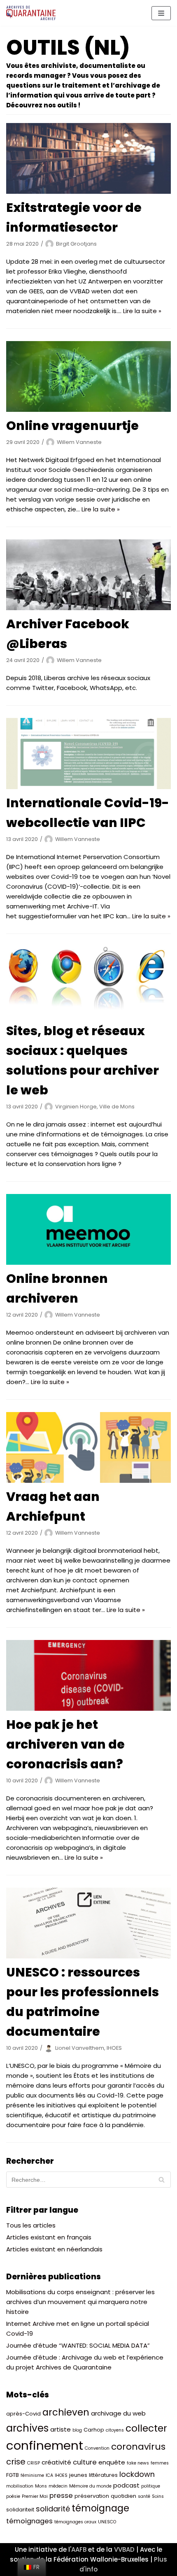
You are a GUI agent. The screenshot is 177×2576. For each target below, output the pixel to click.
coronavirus (138, 2447)
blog (77, 2430)
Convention (97, 2448)
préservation (92, 2496)
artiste (61, 2429)
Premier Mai (35, 2496)
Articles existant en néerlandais (54, 2249)
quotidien (123, 2496)
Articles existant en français (49, 2237)
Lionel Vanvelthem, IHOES (88, 2048)
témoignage (100, 2508)
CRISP (34, 2463)
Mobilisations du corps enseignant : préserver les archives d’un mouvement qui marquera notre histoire (80, 2302)
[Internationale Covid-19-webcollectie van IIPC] (88, 753)
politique (151, 2486)
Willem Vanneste (79, 442)
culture (85, 2462)
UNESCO (107, 2522)
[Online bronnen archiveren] (88, 1229)
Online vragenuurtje (72, 426)
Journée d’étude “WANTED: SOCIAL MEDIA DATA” (78, 2345)
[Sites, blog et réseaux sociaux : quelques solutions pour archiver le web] (88, 982)
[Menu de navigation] (161, 13)
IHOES (61, 2475)
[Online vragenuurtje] (88, 376)
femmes (160, 2463)
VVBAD (124, 2549)
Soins (158, 2496)
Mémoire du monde (90, 2486)
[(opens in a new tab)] (88, 1923)
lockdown (137, 2474)
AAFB (79, 2549)
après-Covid (23, 2414)
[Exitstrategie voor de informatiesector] (88, 158)
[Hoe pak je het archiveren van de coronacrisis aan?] (88, 1675)
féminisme (32, 2475)
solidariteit (20, 2510)
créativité (56, 2462)
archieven (66, 2412)
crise (16, 2462)
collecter (146, 2428)
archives (27, 2428)
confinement (45, 2445)
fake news (138, 2463)
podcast (126, 2485)
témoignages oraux (75, 2522)
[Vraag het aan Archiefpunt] (88, 1447)
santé (144, 2496)
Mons (41, 2486)
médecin (58, 2486)
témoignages (29, 2521)
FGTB (13, 2475)
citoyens (115, 2430)
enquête (112, 2462)
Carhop (94, 2430)
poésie (13, 2496)
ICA (49, 2475)
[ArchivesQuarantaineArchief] (31, 13)
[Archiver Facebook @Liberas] (88, 575)
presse (61, 2496)
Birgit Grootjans (76, 244)
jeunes (78, 2475)
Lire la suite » (142, 311)
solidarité (53, 2509)
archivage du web (118, 2413)
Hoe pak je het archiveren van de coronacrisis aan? (65, 1744)
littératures (103, 2475)
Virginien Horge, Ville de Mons (95, 1107)
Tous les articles (31, 2225)
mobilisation (20, 2486)
